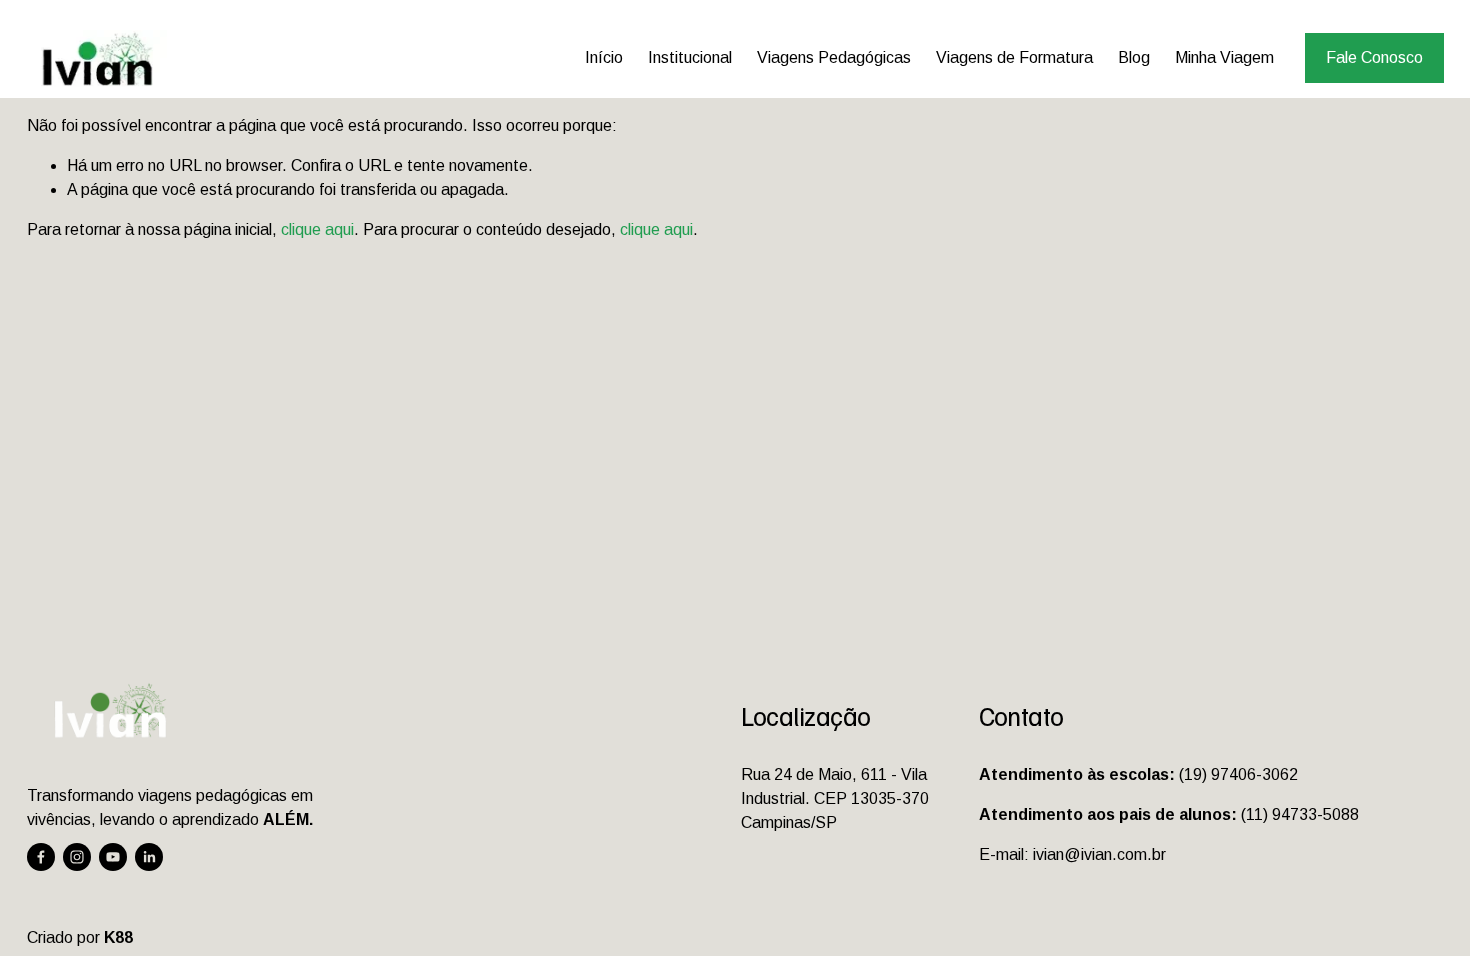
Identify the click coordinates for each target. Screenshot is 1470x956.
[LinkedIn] (149, 857)
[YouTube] (113, 857)
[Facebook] (41, 857)
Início (604, 57)
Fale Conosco (1374, 57)
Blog (1134, 57)
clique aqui (317, 229)
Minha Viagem (1224, 57)
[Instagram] (77, 857)
